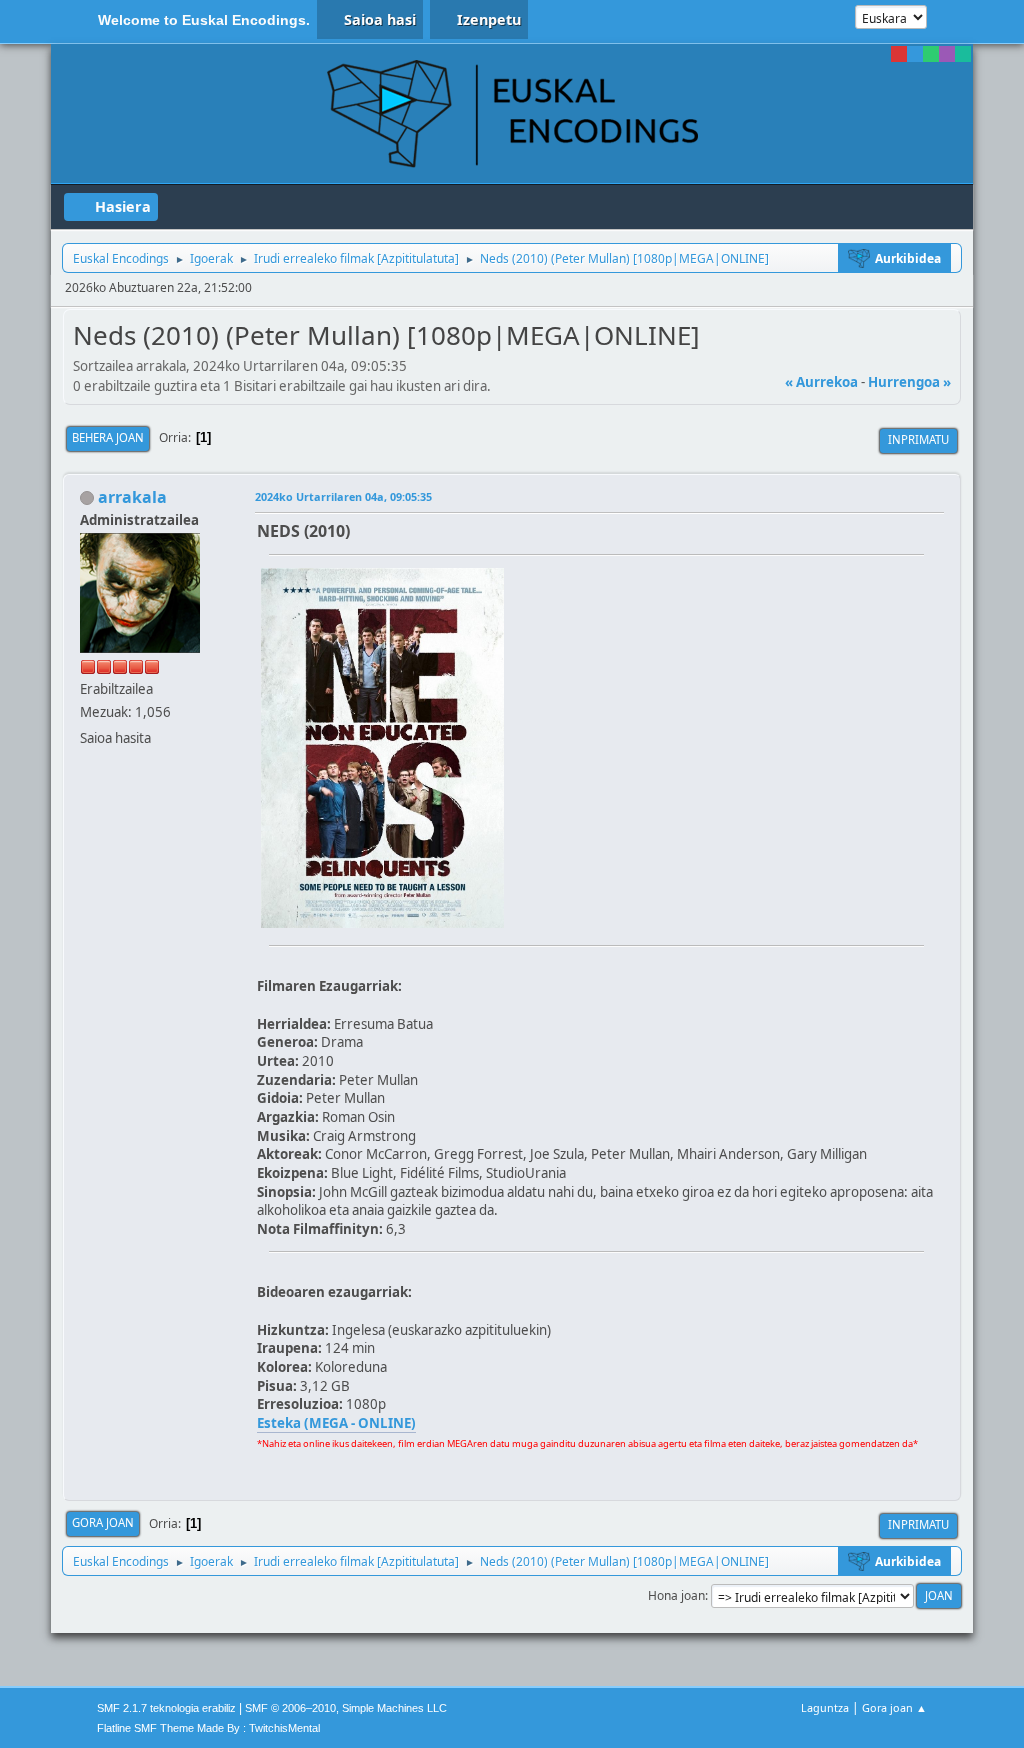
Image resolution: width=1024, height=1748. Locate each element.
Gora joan (103, 1522)
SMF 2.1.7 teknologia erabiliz (166, 1708)
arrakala (132, 497)
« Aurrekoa (821, 382)
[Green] (931, 54)
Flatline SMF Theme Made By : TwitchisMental (208, 1728)
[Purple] (947, 54)
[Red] (899, 54)
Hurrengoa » (909, 382)
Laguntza (825, 1707)
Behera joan (108, 437)
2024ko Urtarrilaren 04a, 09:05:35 (343, 496)
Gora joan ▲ (894, 1707)
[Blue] (915, 54)
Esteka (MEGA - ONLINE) (336, 1423)
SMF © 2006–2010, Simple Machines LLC (346, 1708)
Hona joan (676, 1595)
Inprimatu (918, 439)
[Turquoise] (963, 54)
